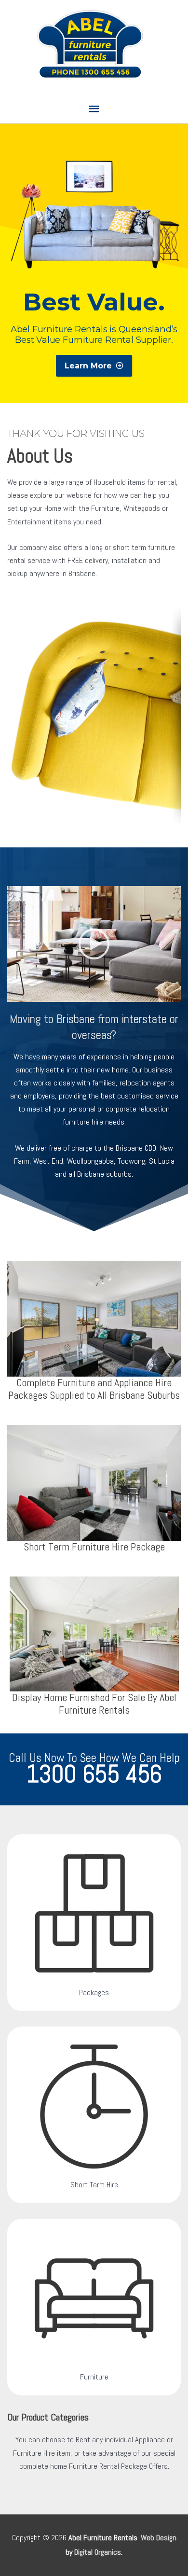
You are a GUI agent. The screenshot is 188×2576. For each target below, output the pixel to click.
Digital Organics (98, 2552)
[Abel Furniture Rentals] (94, 944)
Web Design (159, 2538)
